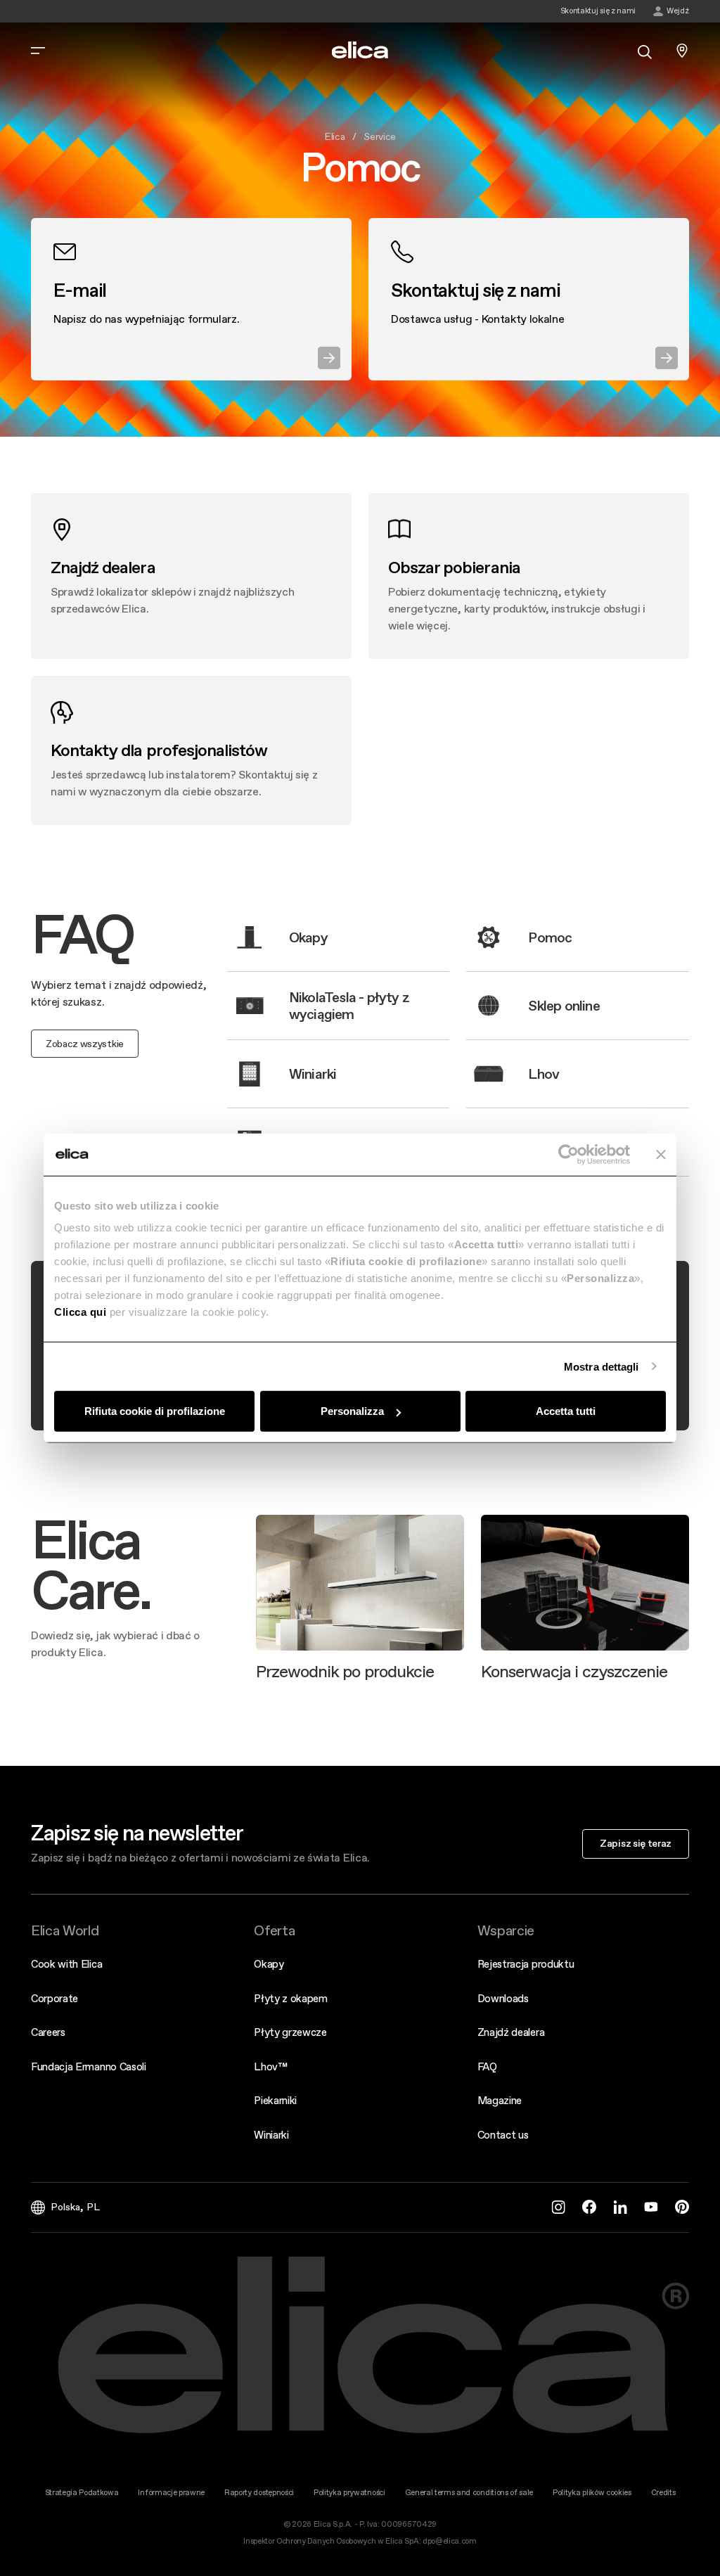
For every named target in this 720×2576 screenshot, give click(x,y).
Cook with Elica (66, 1964)
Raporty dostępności (259, 2493)
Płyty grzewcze (290, 2032)
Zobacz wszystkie (85, 1044)
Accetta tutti (566, 1411)
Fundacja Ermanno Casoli (89, 2066)
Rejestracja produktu (526, 1964)
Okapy (269, 1964)
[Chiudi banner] (661, 1154)
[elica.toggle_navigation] (38, 51)
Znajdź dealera (511, 2032)
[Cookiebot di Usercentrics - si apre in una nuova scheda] (568, 1154)
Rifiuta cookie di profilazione (155, 1411)
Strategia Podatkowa (82, 2493)
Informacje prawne (171, 2493)
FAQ (487, 2066)
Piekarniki (275, 2100)
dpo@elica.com (450, 2541)
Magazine (500, 2100)
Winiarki (271, 2135)
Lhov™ (270, 2066)
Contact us (503, 2135)
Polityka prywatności (349, 2493)
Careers (48, 2032)
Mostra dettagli (602, 1366)
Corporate (54, 1998)
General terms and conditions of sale (469, 2493)
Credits (663, 2493)
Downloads (503, 1998)
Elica (334, 136)
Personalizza (352, 1411)
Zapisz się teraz (636, 1843)
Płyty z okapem (291, 1998)
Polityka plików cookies (592, 2493)
